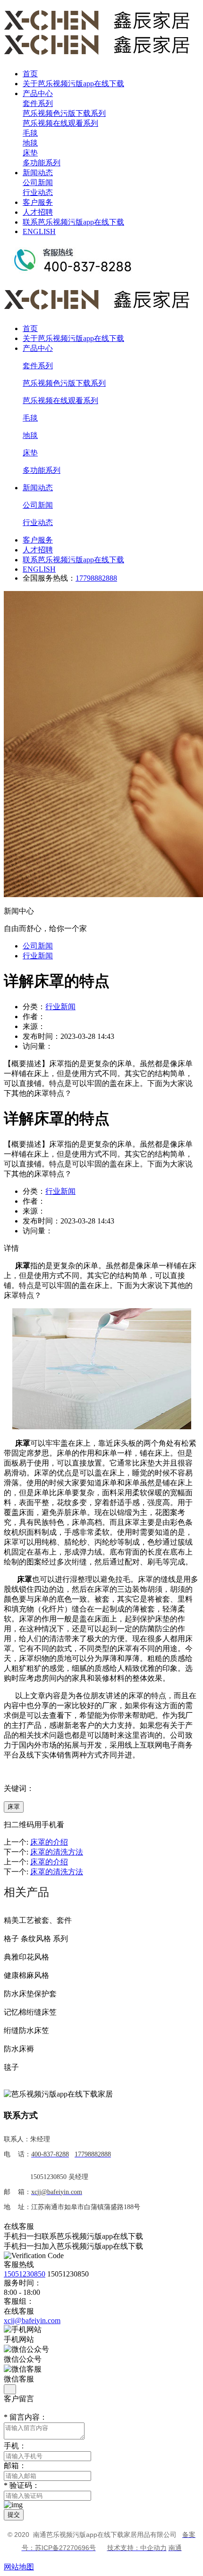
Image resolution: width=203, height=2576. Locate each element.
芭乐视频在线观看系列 (60, 123)
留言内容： (25, 2417)
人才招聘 (38, 212)
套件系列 (38, 103)
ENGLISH (39, 231)
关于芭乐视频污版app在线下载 (73, 84)
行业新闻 (38, 956)
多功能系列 (42, 163)
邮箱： (15, 2466)
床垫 (30, 153)
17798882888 (96, 578)
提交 (14, 2515)
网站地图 (19, 2567)
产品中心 (38, 93)
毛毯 (30, 133)
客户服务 (38, 202)
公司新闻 (38, 182)
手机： (15, 2446)
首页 (30, 74)
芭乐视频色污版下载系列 (64, 113)
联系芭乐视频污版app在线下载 (73, 222)
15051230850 (25, 2274)
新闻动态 (38, 173)
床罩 (14, 1807)
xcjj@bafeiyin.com (32, 2321)
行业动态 (38, 192)
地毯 (30, 143)
